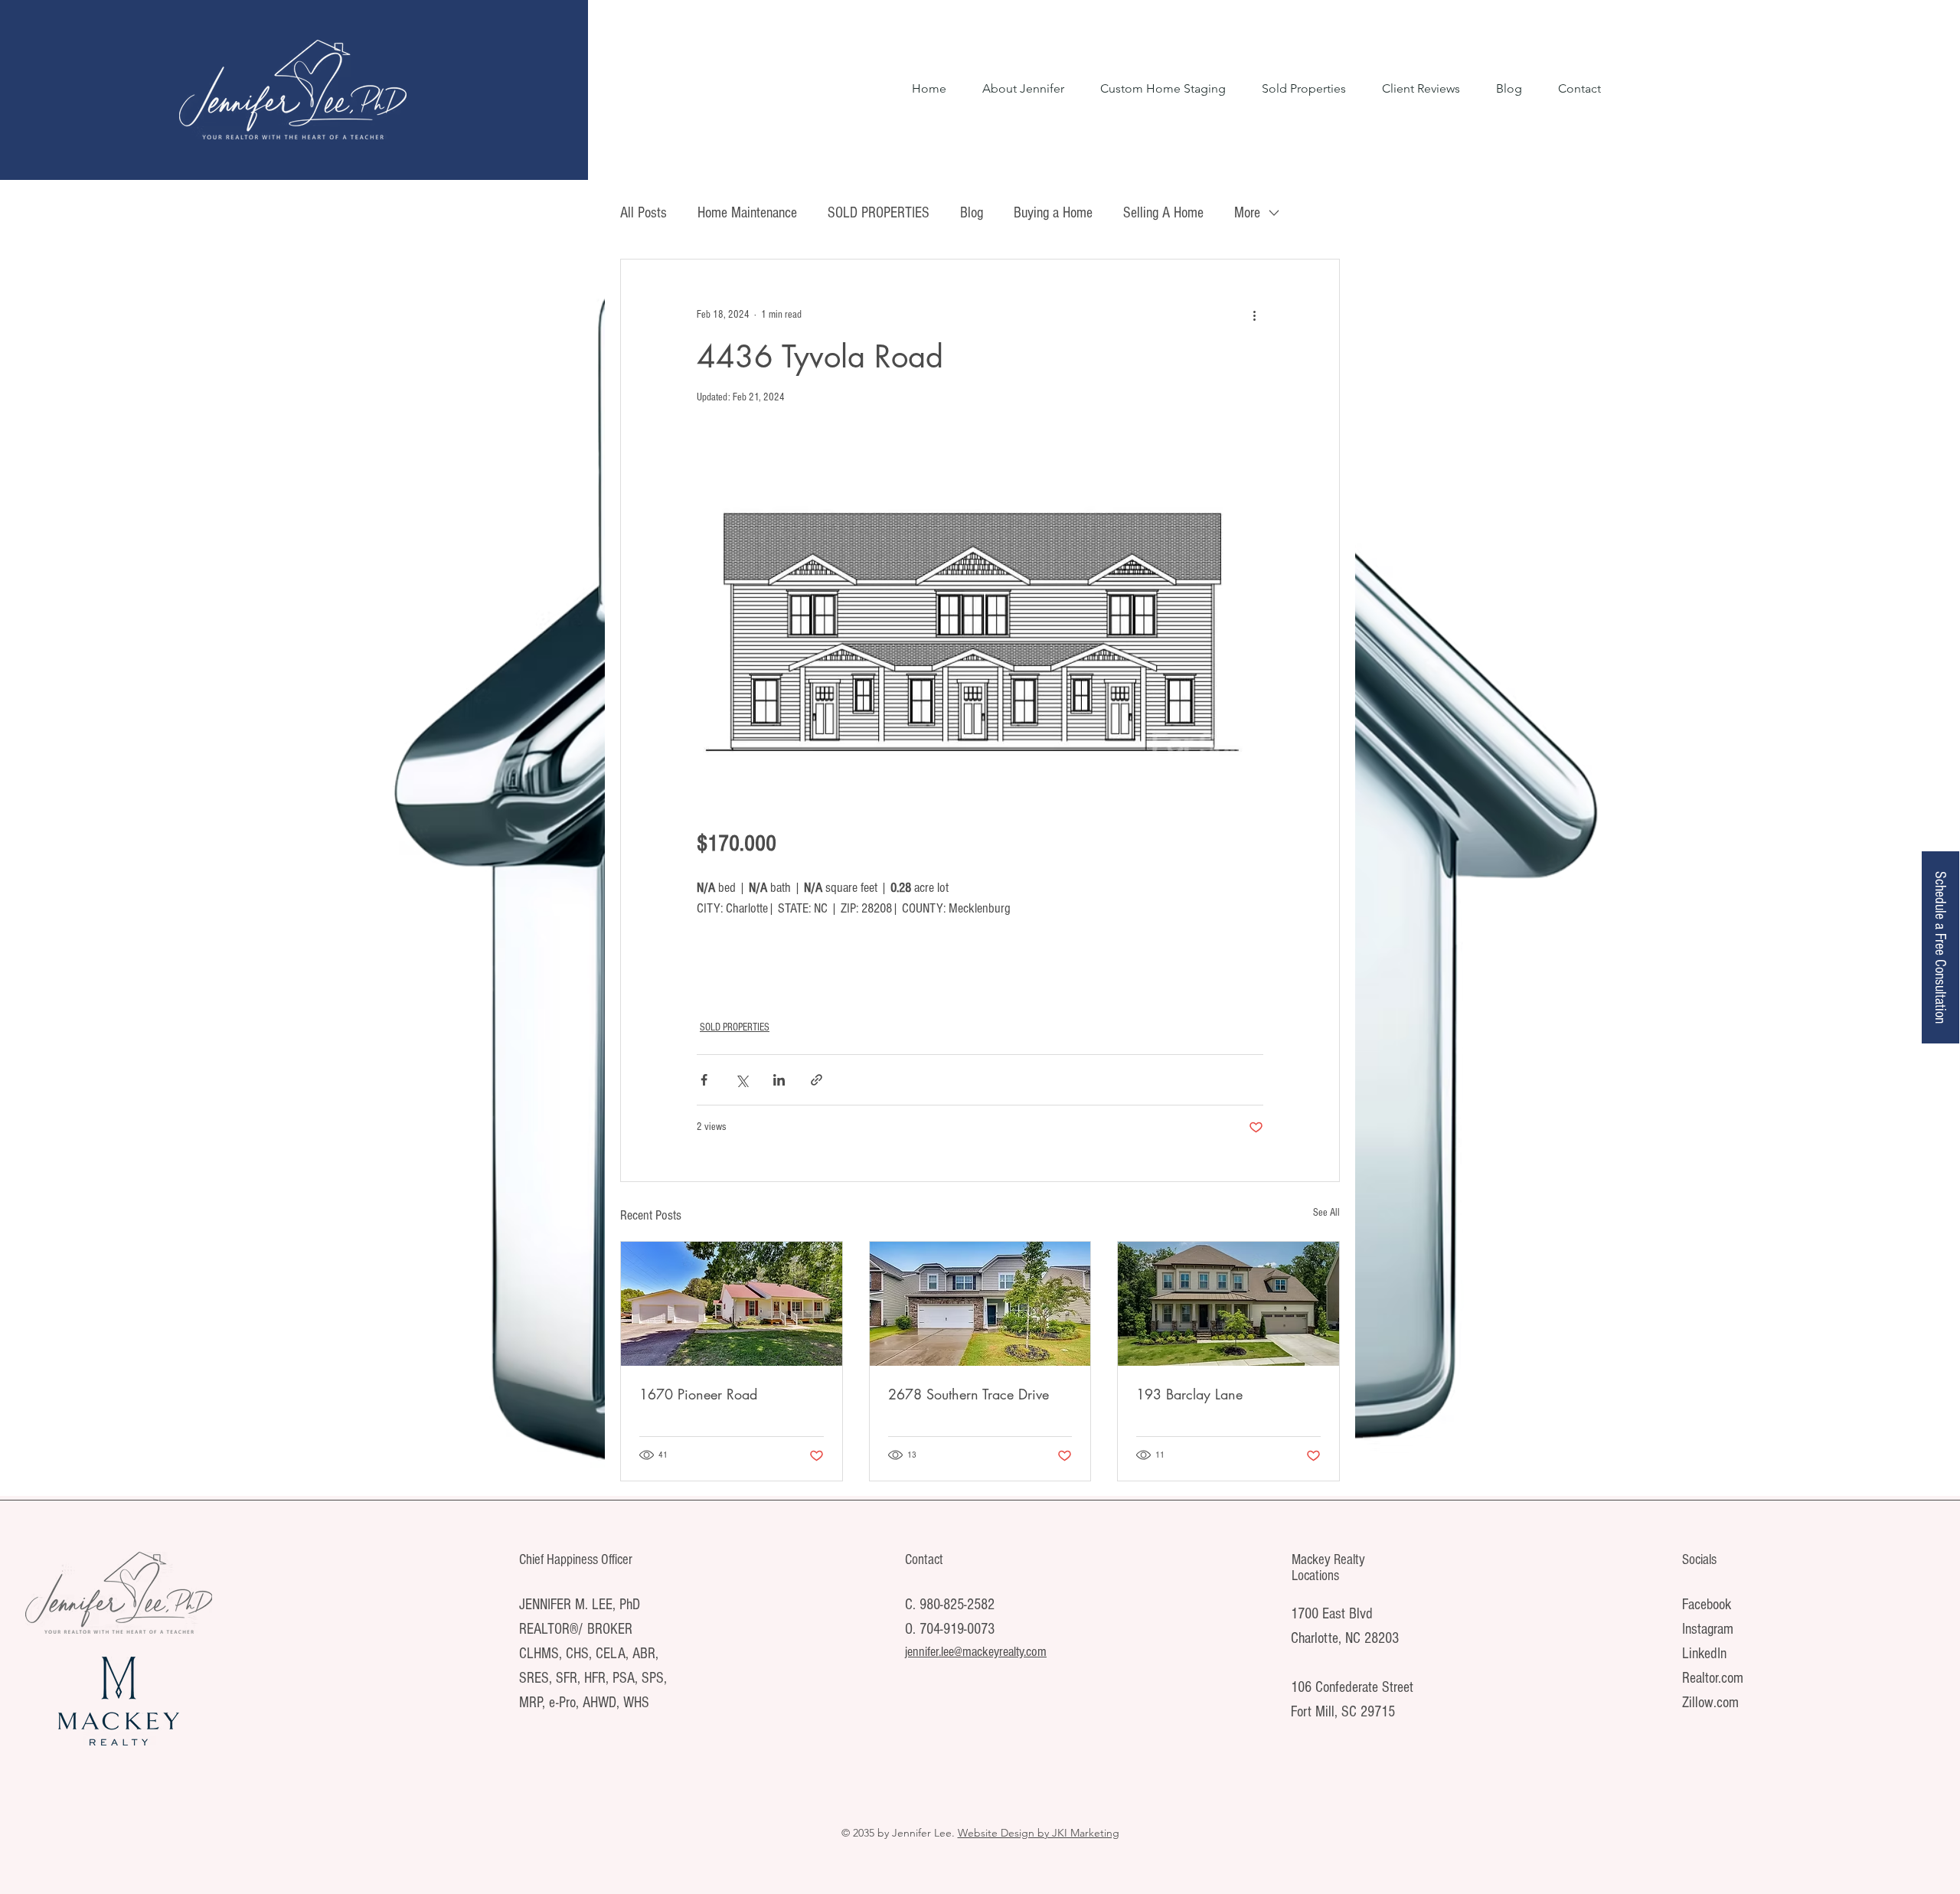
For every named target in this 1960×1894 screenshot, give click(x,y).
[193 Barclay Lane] (1228, 1304)
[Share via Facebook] (704, 1080)
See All (1326, 1213)
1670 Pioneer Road (698, 1394)
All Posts (644, 213)
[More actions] (1254, 315)
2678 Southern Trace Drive (969, 1394)
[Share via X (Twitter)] (742, 1080)
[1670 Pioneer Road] (732, 1304)
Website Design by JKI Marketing (1039, 1833)
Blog (972, 213)
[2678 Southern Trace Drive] (980, 1304)
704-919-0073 (957, 1629)
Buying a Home (1053, 213)
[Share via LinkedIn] (779, 1080)
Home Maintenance (747, 213)
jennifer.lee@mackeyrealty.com (976, 1652)
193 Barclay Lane (1189, 1394)
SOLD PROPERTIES (879, 213)
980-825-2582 (957, 1605)
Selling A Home (1163, 213)
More (1247, 213)
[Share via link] (817, 1080)
